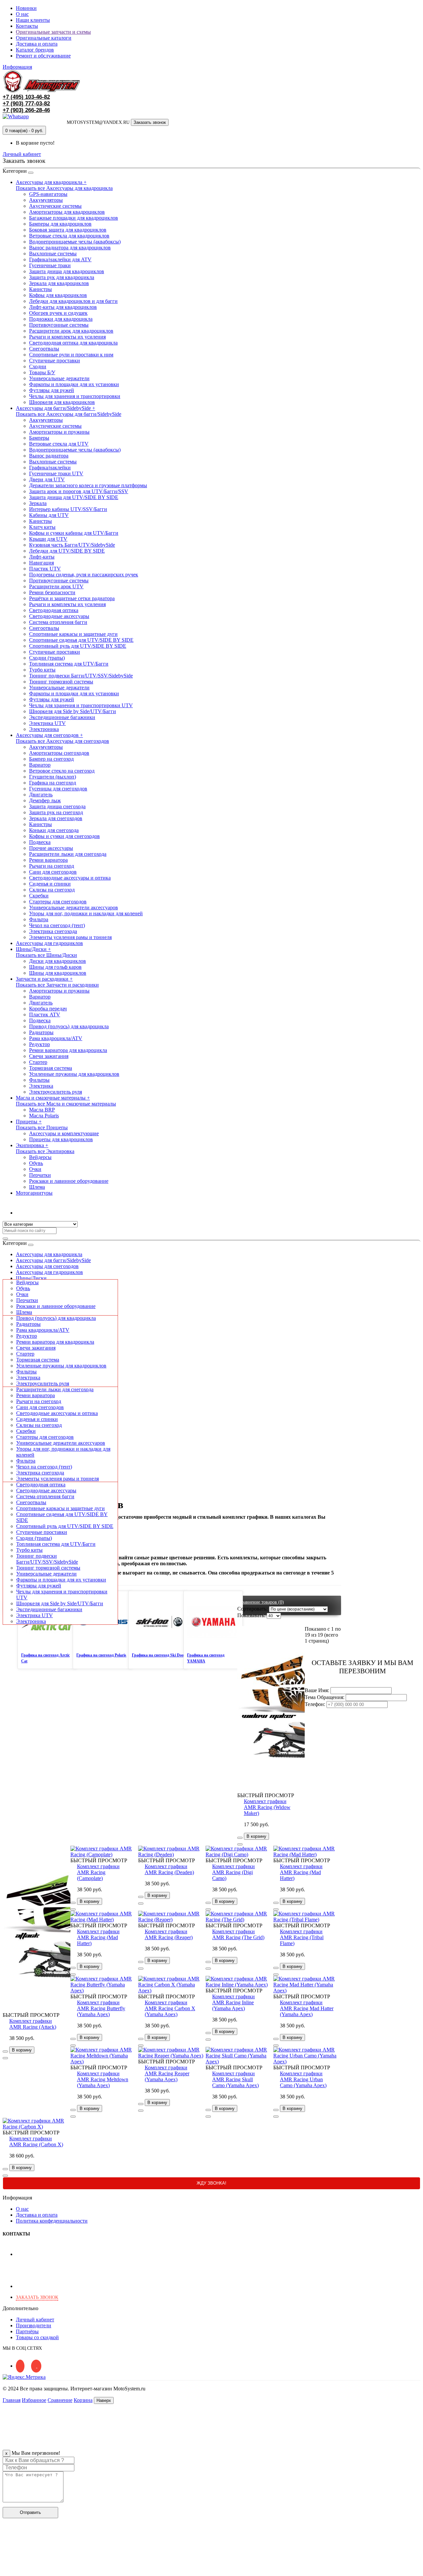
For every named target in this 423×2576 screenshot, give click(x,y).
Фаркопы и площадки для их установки (74, 384)
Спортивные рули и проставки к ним (71, 355)
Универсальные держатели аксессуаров (74, 907)
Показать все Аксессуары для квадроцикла (64, 188)
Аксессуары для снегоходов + (49, 735)
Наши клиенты (33, 20)
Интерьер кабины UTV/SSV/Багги (68, 509)
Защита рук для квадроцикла (62, 277)
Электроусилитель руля (56, 1092)
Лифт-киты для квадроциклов (63, 307)
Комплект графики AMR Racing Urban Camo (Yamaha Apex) (303, 2079)
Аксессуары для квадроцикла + (51, 182)
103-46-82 (26, 97)
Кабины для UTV (49, 515)
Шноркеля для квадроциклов (62, 402)
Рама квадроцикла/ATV (56, 1038)
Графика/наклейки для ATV (60, 259)
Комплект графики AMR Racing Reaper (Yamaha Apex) (167, 2073)
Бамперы (39, 438)
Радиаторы (41, 1032)
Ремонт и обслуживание (43, 56)
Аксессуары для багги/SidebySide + (56, 408)
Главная (12, 2400)
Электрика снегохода (53, 931)
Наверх (104, 2400)
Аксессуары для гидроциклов (49, 943)
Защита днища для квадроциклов (67, 271)
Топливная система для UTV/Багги (69, 664)
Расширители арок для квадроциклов (71, 331)
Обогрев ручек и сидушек (58, 313)
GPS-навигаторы (48, 194)
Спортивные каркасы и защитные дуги (73, 634)
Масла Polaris (44, 1116)
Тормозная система (51, 1068)
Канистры (40, 289)
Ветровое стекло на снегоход (62, 771)
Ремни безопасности (52, 592)
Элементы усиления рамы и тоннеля (70, 937)
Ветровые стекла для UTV (59, 444)
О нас (22, 14)
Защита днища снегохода (57, 806)
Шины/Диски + (33, 949)
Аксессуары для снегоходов (47, 1266)
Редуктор (39, 1044)
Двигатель (41, 795)
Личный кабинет (35, 1213)
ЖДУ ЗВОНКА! (211, 2183)
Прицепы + (29, 1122)
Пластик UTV (45, 569)
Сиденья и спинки (50, 884)
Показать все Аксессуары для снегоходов (62, 741)
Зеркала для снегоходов (56, 818)
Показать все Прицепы (42, 1127)
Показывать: (251, 1615)
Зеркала (38, 503)
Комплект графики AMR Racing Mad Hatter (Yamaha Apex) (307, 2008)
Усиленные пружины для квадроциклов (74, 1074)
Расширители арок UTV (56, 586)
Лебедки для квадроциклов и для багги (73, 301)
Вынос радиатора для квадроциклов (70, 248)
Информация (17, 67)
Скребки (39, 896)
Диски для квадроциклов (58, 961)
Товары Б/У (42, 372)
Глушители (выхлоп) (53, 777)
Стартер (38, 1062)
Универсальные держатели (59, 378)
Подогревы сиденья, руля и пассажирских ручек (84, 575)
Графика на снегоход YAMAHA (206, 1658)
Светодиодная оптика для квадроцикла (73, 343)
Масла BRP (42, 1110)
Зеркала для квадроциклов (59, 283)
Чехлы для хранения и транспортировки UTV (81, 705)
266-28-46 (26, 110)
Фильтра (39, 919)
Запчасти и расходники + (44, 979)
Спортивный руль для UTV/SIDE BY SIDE (78, 646)
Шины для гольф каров (55, 967)
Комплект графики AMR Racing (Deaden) (169, 1869)
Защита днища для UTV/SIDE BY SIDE (74, 497)
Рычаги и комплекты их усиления (67, 337)
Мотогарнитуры (34, 1193)
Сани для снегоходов (53, 872)
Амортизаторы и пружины (59, 432)
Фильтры (39, 1080)
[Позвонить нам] (7, 2570)
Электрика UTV (47, 723)
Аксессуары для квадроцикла (49, 1254)
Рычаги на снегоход (52, 866)
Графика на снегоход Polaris (101, 1655)
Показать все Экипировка (45, 1151)
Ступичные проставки (55, 361)
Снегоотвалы (44, 349)
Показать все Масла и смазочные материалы (66, 1104)
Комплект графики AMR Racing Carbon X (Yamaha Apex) (170, 2008)
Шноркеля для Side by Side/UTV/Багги (73, 711)
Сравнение (60, 2400)
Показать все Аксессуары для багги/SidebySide (69, 414)
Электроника (44, 729)
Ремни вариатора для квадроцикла (68, 1050)
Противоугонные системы (59, 325)
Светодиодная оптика (54, 610)
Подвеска (40, 842)
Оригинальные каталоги (44, 38)
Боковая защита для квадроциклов (68, 230)
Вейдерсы (40, 1157)
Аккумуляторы (46, 200)
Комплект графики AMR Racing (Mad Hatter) (301, 1872)
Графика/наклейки (50, 468)
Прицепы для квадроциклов (61, 1139)
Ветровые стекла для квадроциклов (69, 236)
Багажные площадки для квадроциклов (74, 218)
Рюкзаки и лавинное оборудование (69, 1181)
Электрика (41, 1086)
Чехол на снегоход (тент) (57, 925)
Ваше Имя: (317, 1690)
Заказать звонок (150, 122)
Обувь (36, 1163)
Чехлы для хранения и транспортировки (75, 396)
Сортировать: (252, 1609)
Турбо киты (42, 670)
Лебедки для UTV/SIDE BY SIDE (67, 551)
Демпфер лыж (45, 800)
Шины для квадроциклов (58, 973)
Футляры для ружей (52, 390)
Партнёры (27, 2331)
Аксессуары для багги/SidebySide (53, 1260)
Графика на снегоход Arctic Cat (45, 1658)
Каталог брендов (35, 50)
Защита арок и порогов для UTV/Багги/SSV (79, 491)
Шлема (37, 1187)
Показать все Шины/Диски (46, 955)
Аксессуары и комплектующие (64, 1133)
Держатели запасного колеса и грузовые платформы (88, 485)
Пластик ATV (45, 1015)
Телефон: (315, 1704)
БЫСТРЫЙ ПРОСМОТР (266, 1795)
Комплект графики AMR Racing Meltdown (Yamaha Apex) (103, 2079)
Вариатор (40, 765)
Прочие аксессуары (51, 848)
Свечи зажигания (49, 1056)
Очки (35, 1169)
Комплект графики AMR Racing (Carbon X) (36, 2141)
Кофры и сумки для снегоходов (64, 836)
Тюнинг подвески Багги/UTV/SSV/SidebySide (81, 676)
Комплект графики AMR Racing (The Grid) (238, 1934)
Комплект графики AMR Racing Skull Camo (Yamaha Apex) (235, 2079)
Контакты (27, 26)
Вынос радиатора (49, 456)
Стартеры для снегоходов (58, 902)
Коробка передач (48, 1009)
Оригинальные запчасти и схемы (53, 32)
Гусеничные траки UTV (56, 473)
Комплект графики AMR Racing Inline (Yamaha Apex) (233, 2002)
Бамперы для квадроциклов (60, 224)
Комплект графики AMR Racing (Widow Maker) (267, 1807)
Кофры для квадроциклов (58, 295)
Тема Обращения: (325, 1697)
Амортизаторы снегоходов (59, 753)
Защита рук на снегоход (56, 812)
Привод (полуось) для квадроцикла (69, 1026)
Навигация (41, 563)
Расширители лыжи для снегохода (68, 854)
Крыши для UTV (48, 539)
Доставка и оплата (37, 44)
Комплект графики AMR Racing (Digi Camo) (233, 1872)
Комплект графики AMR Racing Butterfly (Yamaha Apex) (101, 2008)
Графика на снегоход (53, 783)
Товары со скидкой (37, 2337)
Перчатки (40, 1175)
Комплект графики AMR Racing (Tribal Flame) (302, 1937)
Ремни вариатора (48, 860)
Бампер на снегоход (51, 759)
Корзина (83, 2400)
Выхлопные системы (53, 254)
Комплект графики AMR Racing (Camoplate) (98, 1872)
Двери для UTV (47, 479)
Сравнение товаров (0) (261, 1602)
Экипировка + (32, 1145)
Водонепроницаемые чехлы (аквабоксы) (75, 242)
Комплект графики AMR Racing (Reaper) (169, 1934)
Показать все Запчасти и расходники (57, 985)
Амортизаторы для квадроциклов (67, 212)
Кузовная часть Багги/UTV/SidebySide (72, 545)
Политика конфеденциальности (52, 2221)
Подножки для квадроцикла (61, 319)
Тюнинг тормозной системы (61, 682)
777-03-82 (26, 104)
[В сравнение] (240, 1844)
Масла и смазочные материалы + (53, 1098)
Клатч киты (42, 527)
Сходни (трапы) (47, 658)
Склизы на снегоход (52, 890)
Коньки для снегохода (54, 830)
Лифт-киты (42, 557)
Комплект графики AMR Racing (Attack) (33, 2024)
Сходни (38, 366)
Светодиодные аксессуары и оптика (70, 878)
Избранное (34, 2400)
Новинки (26, 8)
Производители (34, 2325)
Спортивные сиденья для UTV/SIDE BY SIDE (81, 640)
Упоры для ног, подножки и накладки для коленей (86, 913)
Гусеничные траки (50, 265)
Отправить (30, 2512)
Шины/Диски (31, 1278)
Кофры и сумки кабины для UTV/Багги (74, 533)
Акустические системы (55, 206)
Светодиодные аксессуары (59, 616)
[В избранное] (240, 1838)
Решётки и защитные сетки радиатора (72, 598)
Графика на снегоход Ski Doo (158, 1655)
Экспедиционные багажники (62, 717)
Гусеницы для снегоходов (58, 789)
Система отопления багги (58, 622)
